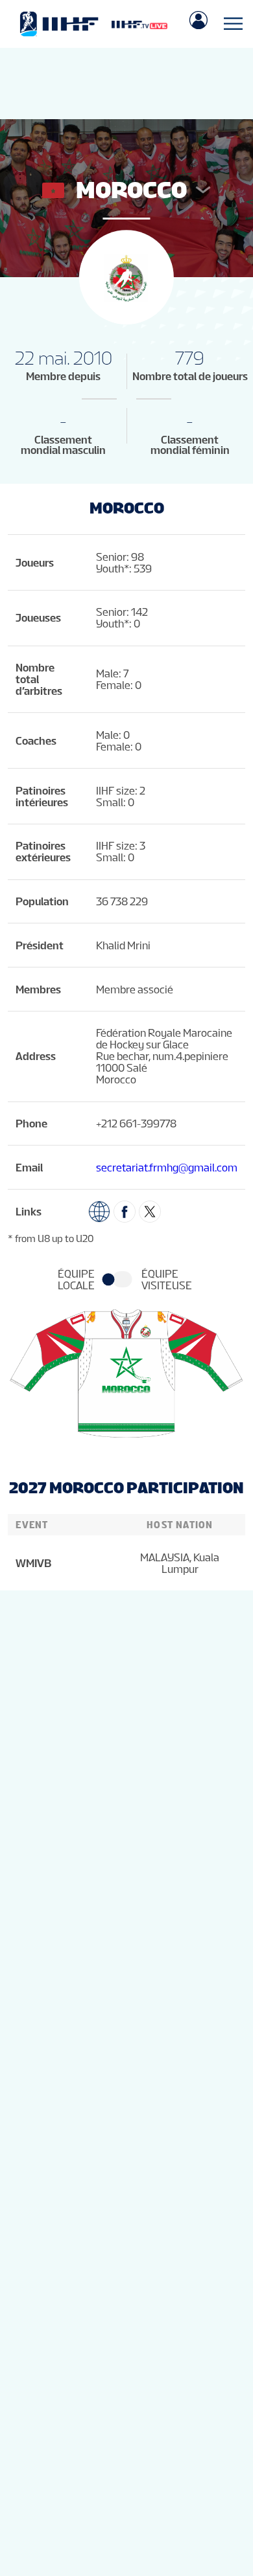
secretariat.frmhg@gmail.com (167, 1168)
